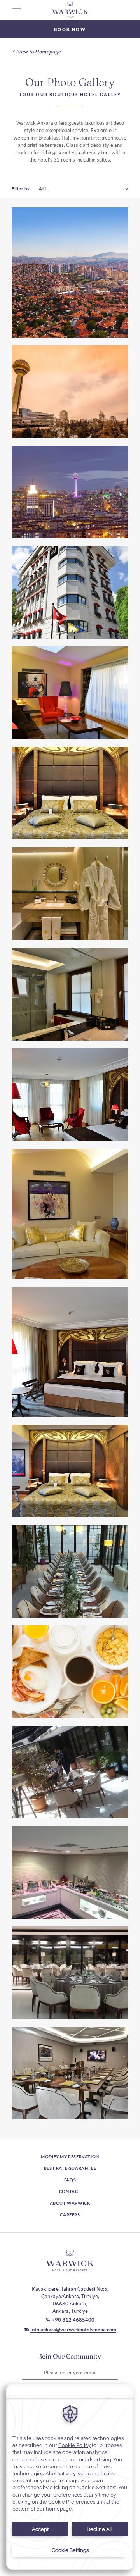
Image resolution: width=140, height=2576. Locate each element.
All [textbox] (43, 189)
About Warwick (70, 2203)
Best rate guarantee (70, 2168)
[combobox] (80, 189)
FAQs (70, 2180)
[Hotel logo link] (70, 2261)
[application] (70, 2477)
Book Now (70, 29)
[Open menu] (16, 10)
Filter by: (21, 189)
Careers (70, 2215)
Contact (70, 2191)
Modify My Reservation (70, 2156)
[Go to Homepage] (70, 10)
